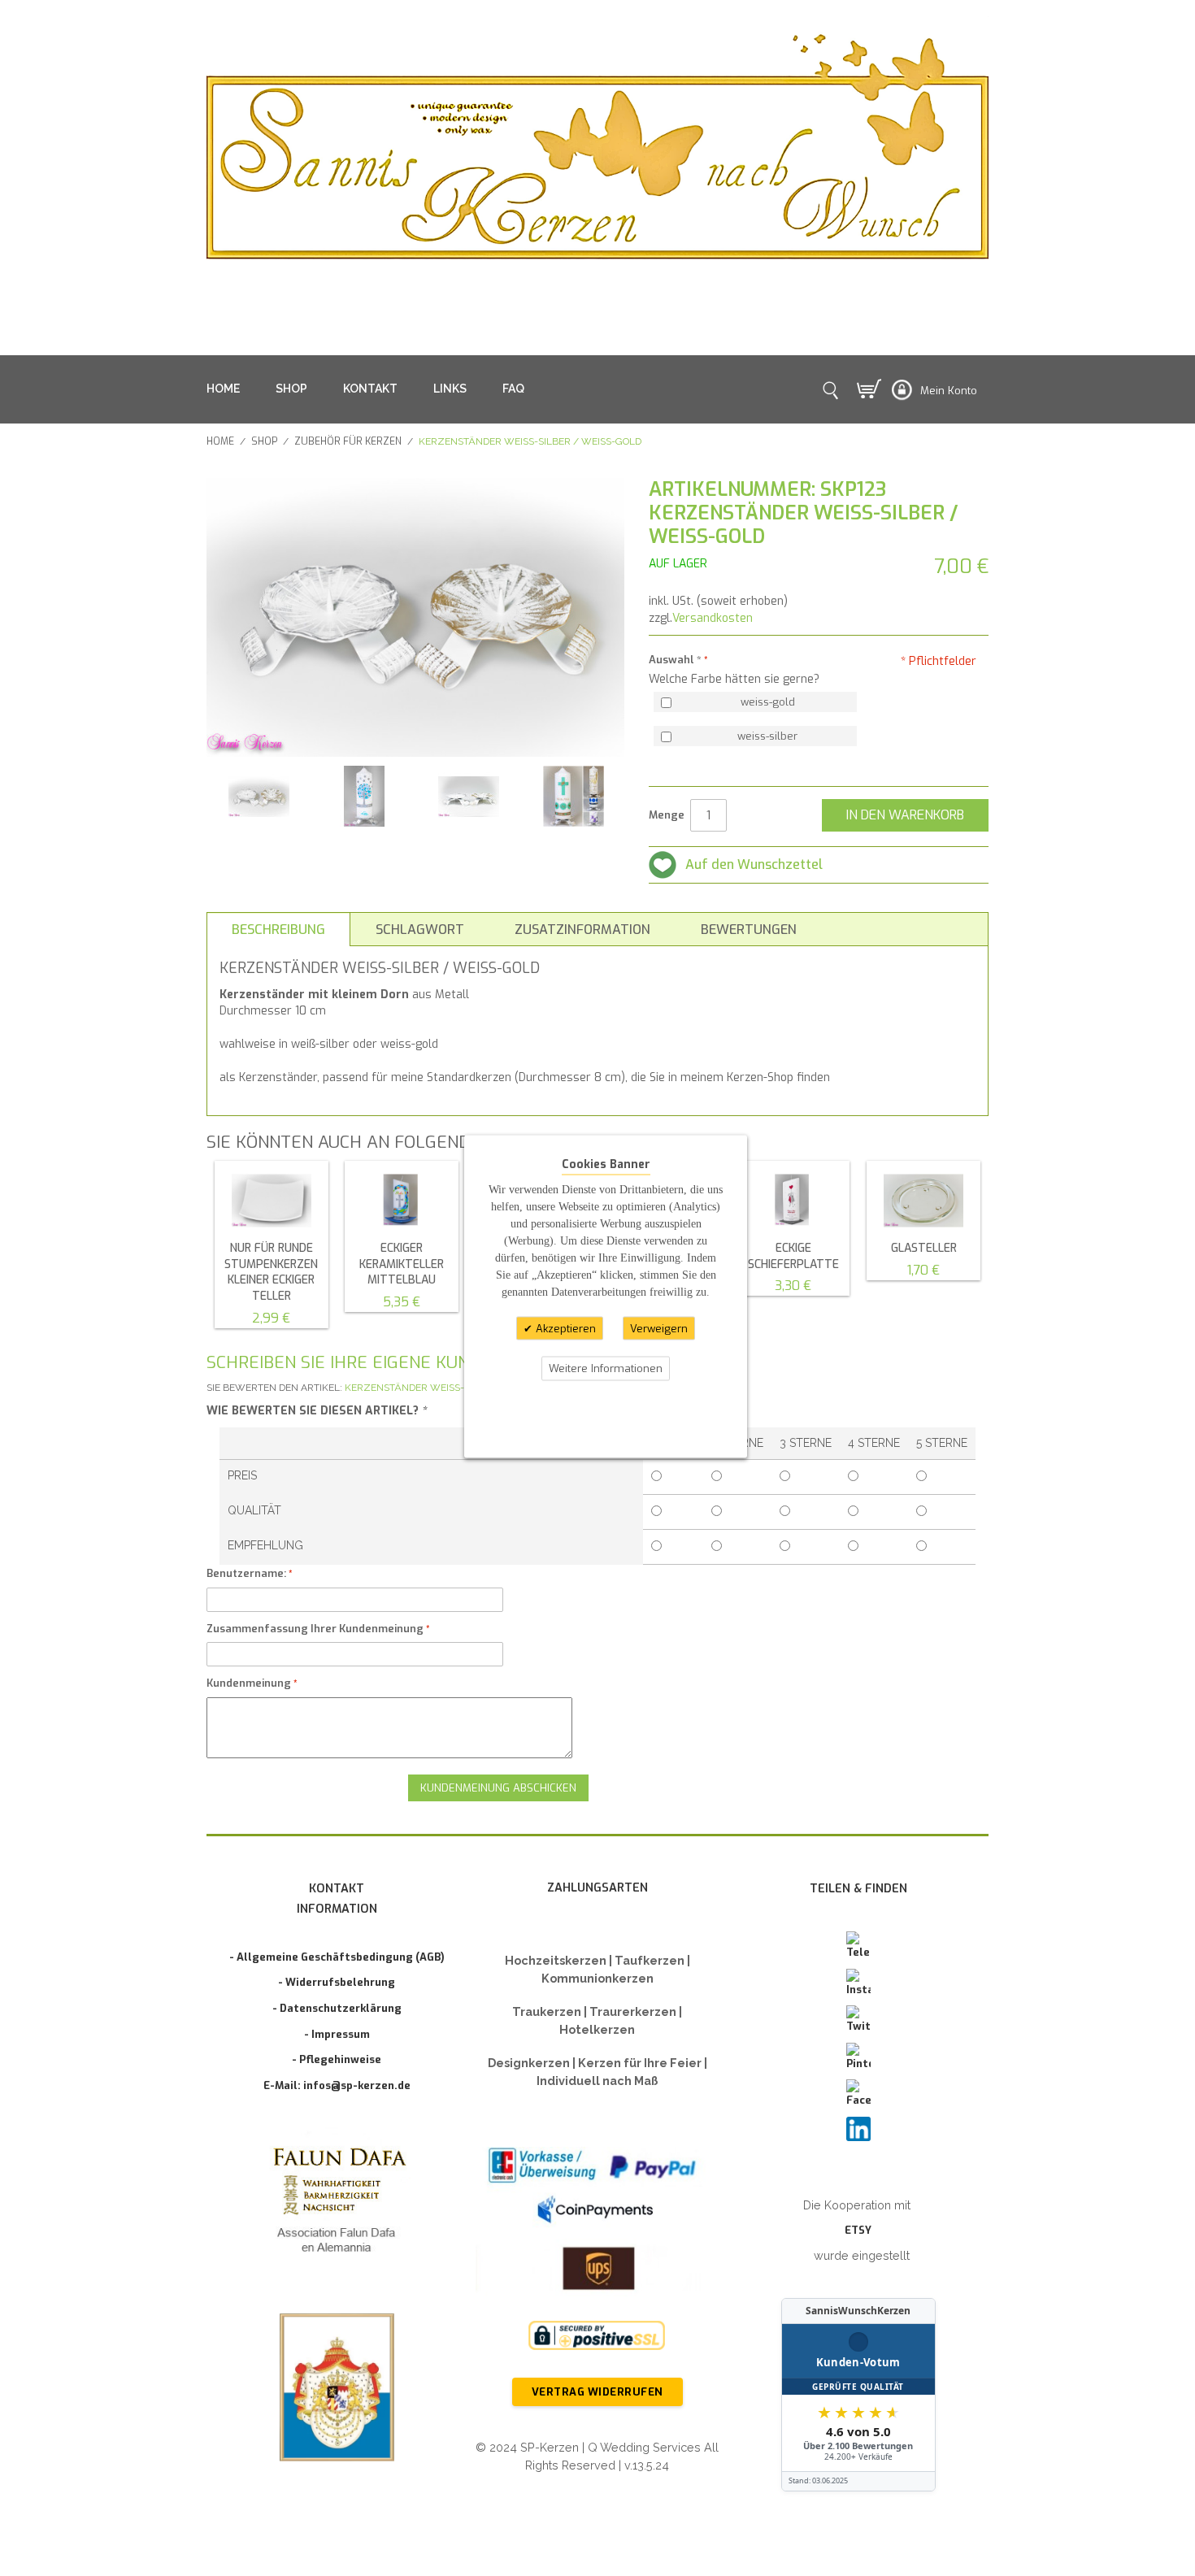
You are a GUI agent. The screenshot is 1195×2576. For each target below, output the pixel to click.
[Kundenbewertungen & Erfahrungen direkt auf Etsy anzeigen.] (858, 2395)
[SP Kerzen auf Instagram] (858, 1983)
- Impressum (337, 2034)
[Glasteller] (923, 1201)
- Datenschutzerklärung (337, 2008)
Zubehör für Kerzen (348, 441)
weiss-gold (768, 702)
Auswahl (675, 660)
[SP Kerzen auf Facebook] (858, 2094)
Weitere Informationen (606, 1368)
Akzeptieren (564, 1328)
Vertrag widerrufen (597, 2392)
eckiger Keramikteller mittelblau (402, 1264)
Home (220, 441)
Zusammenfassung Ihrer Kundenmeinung (315, 1629)
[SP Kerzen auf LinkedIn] (858, 2129)
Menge (667, 815)
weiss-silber (767, 736)
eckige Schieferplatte (793, 1256)
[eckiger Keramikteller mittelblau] (402, 1201)
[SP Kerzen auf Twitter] (858, 2020)
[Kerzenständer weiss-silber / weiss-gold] (259, 796)
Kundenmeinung (249, 1683)
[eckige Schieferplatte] (793, 1201)
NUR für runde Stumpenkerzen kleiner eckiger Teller (271, 1272)
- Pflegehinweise (337, 2059)
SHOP (291, 389)
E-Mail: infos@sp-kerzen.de (337, 2085)
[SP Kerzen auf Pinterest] (858, 2057)
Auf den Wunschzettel (754, 864)
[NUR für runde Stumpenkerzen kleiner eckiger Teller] (272, 1201)
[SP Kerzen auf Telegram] (858, 1946)
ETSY (858, 2230)
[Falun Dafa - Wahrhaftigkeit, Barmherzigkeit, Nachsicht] (337, 2203)
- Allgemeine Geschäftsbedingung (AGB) (337, 1957)
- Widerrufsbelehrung (337, 1982)
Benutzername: (246, 1573)
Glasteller (924, 1248)
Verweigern (659, 1328)
